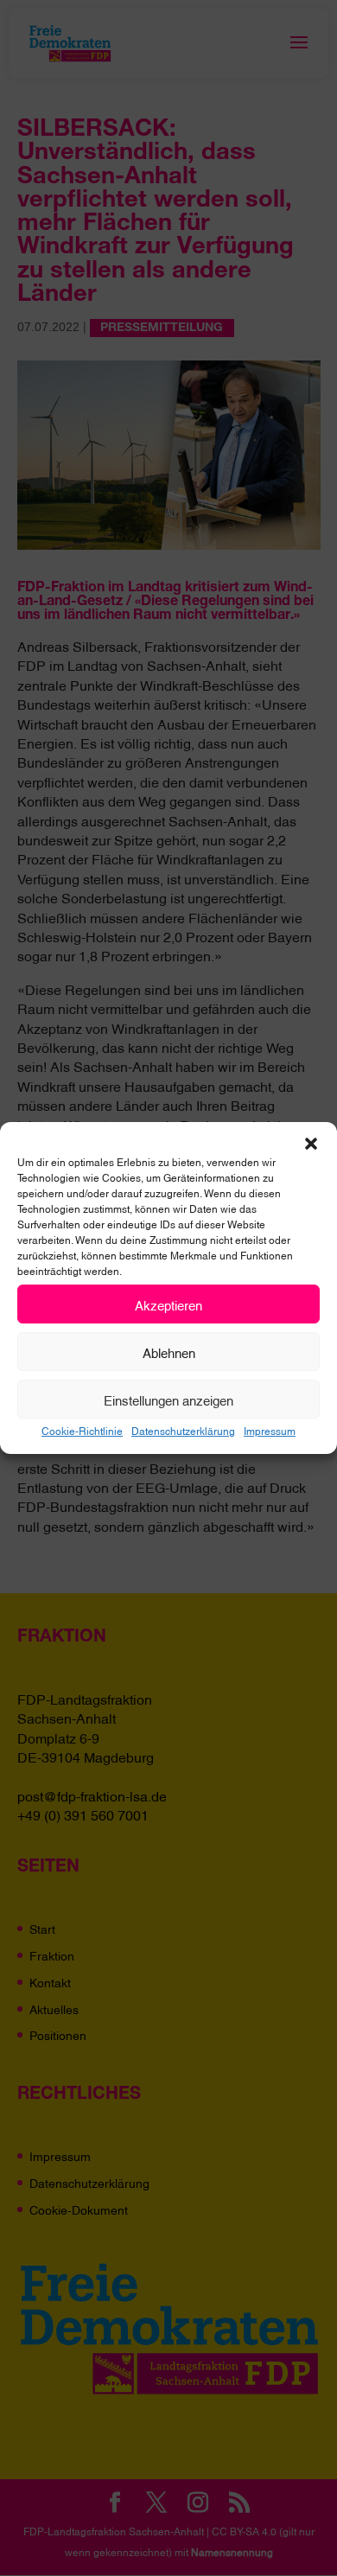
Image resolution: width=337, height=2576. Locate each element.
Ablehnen (169, 1352)
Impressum (270, 1430)
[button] (311, 1144)
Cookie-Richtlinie (82, 1430)
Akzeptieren (168, 1304)
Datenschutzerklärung (183, 1430)
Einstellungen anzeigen (168, 1400)
